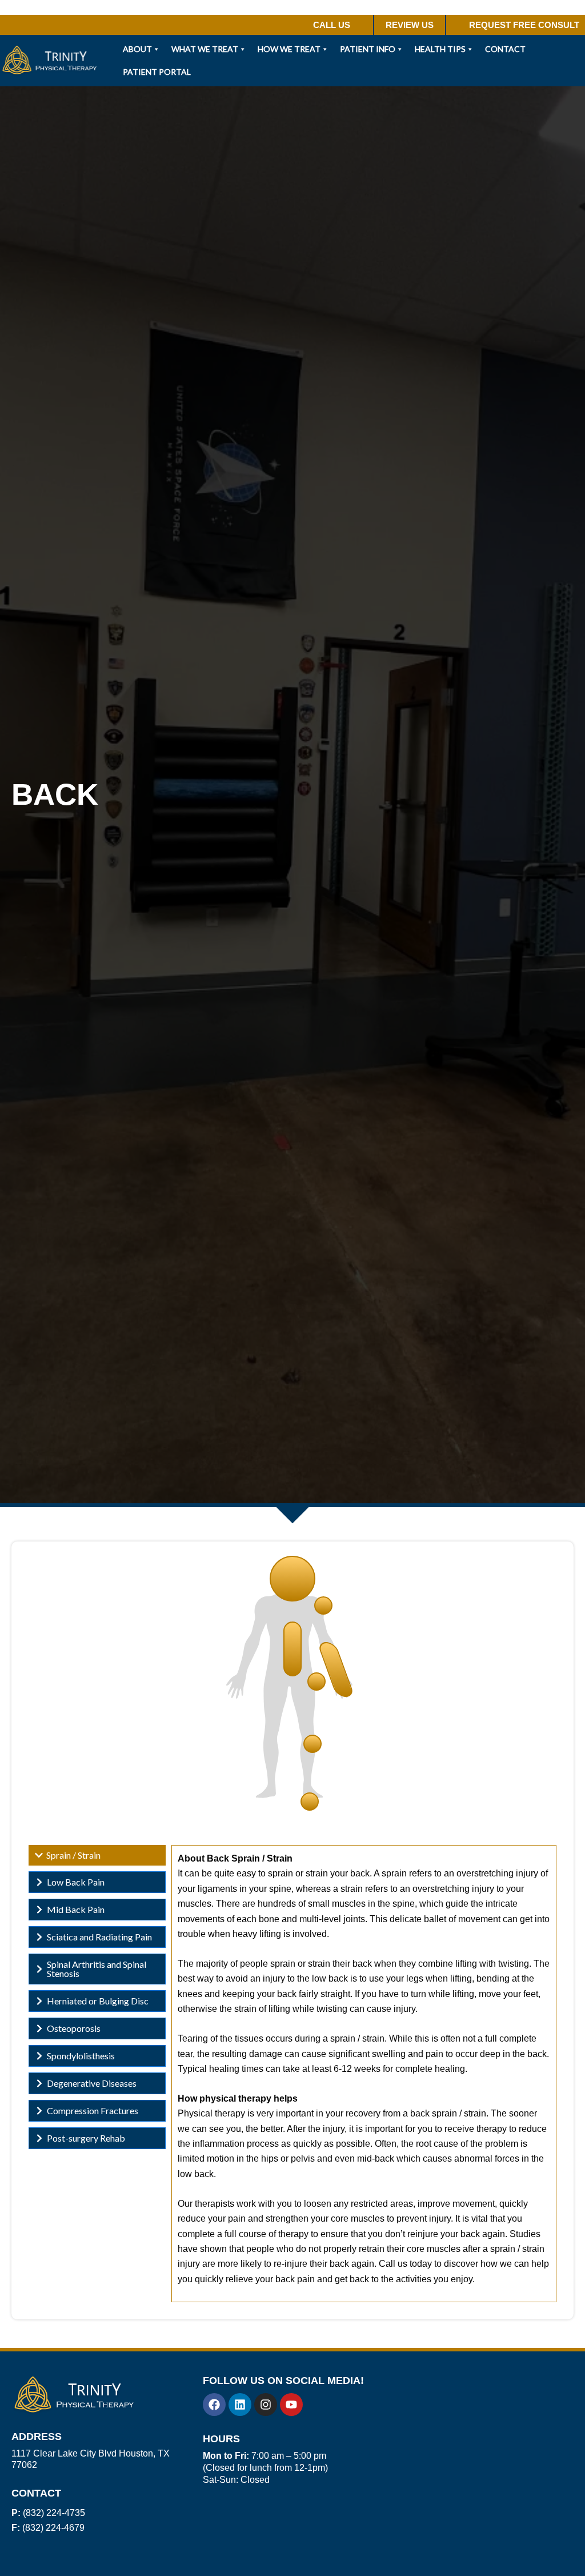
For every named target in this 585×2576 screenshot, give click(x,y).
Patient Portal (157, 72)
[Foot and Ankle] (310, 1802)
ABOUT (137, 49)
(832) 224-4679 (48, 2528)
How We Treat (289, 49)
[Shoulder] (323, 1605)
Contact (505, 49)
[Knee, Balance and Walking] (312, 1744)
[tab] (97, 1855)
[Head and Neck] (292, 1579)
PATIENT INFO (368, 49)
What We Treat (205, 49)
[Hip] (316, 1682)
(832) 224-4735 (48, 2513)
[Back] (292, 1649)
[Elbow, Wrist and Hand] (336, 1670)
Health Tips (440, 49)
